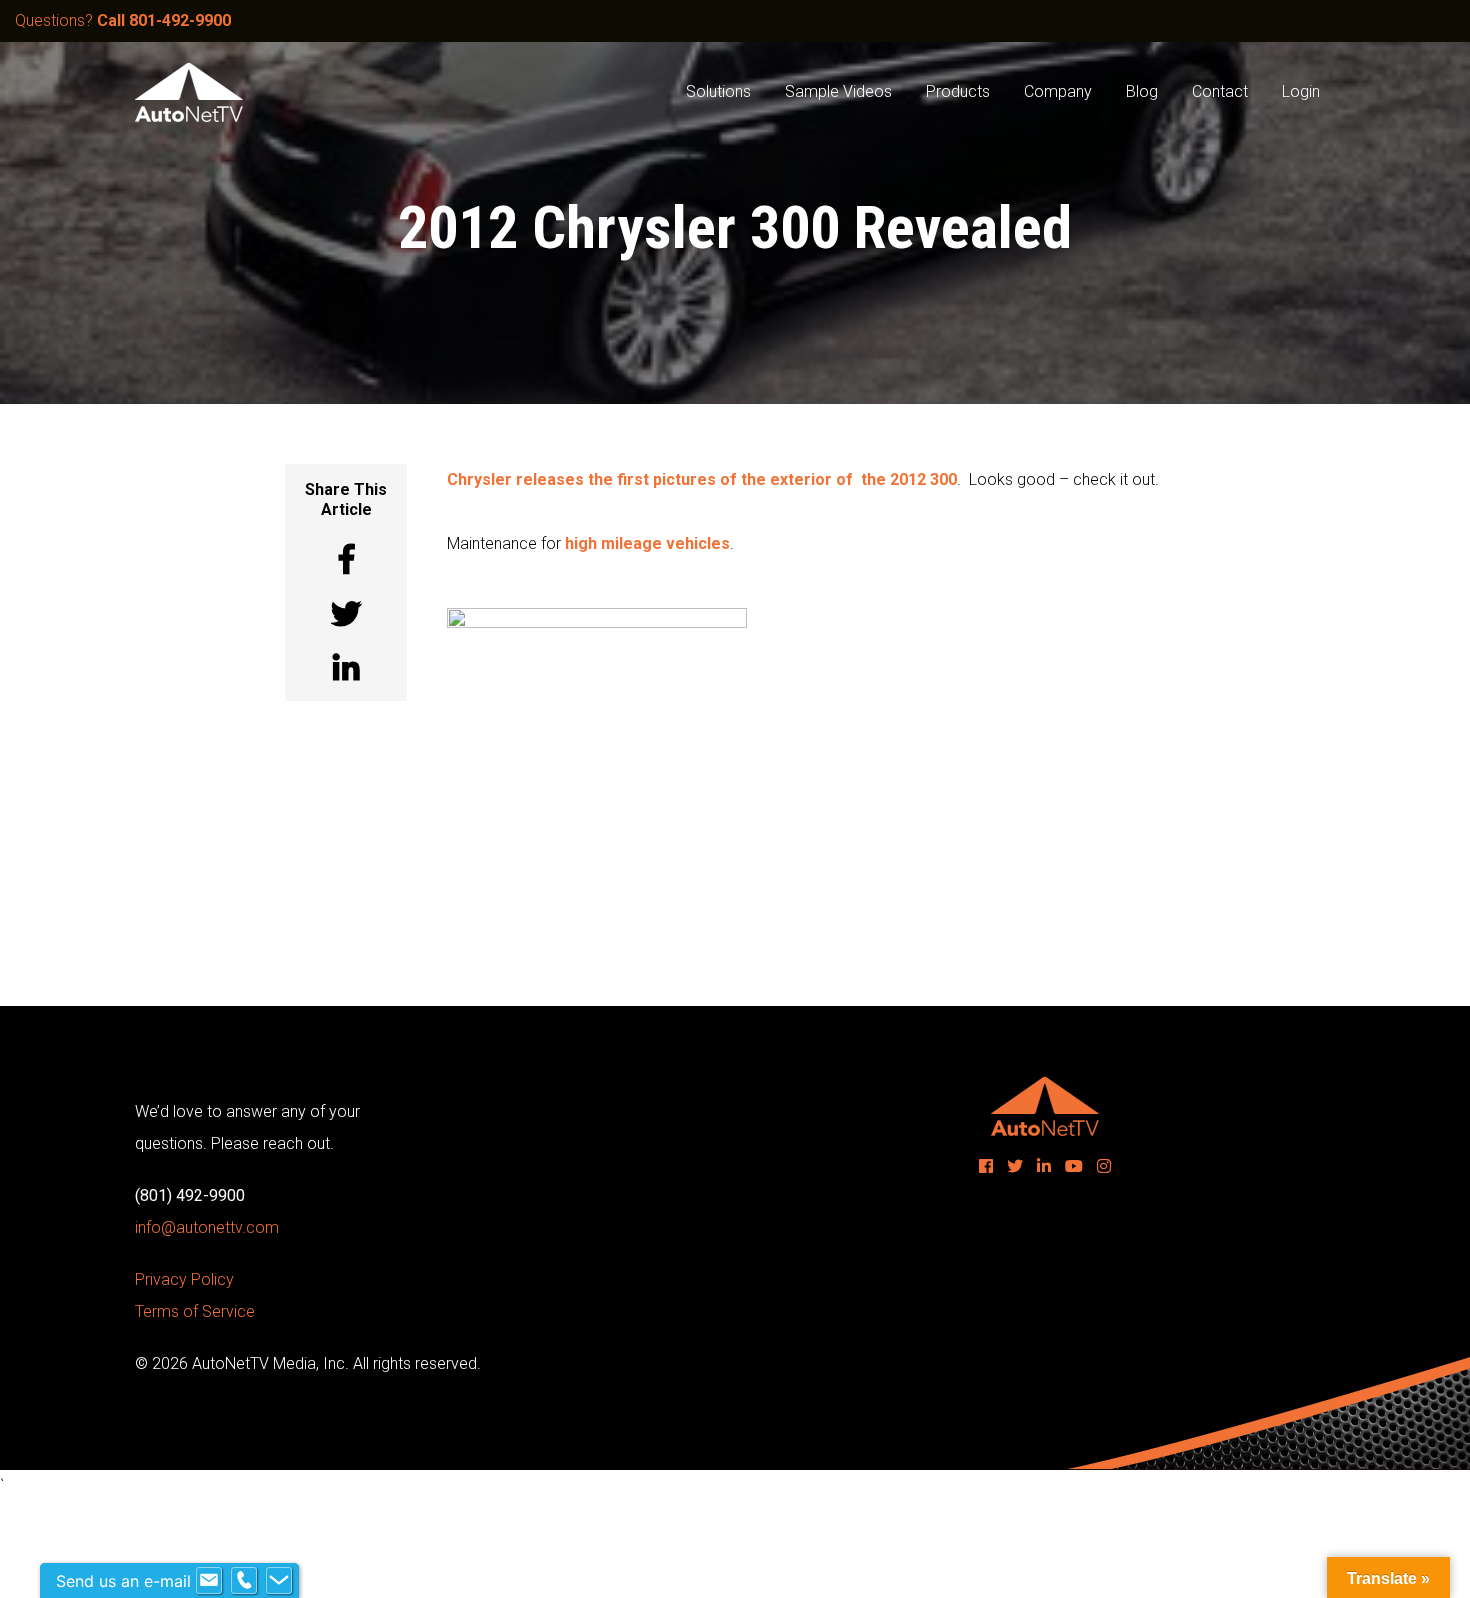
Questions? (123, 20)
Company (1058, 91)
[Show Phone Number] (244, 1581)
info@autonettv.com (207, 1227)
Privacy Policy (184, 1279)
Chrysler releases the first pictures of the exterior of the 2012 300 (702, 479)
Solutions (718, 91)
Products (958, 91)
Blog (1142, 91)
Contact (1220, 91)
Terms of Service (195, 1311)
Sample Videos (838, 91)
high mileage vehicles (647, 543)
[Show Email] (209, 1581)
